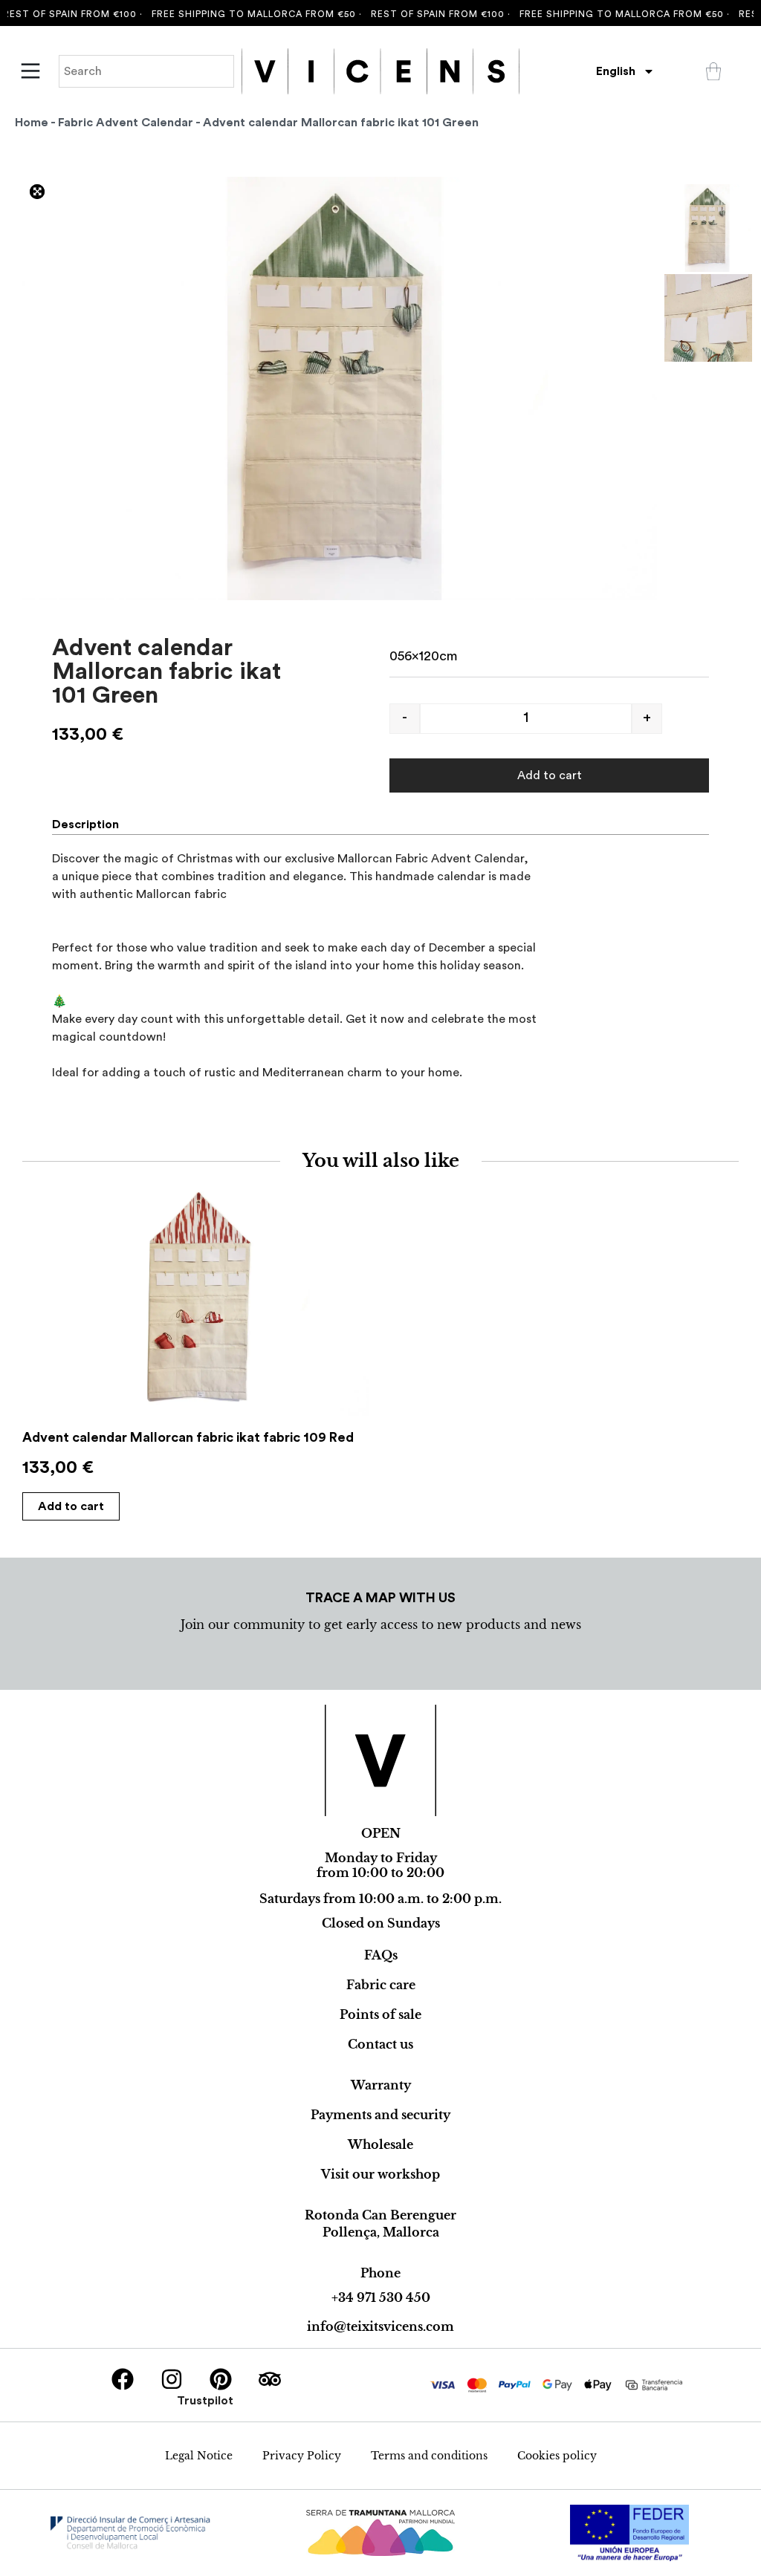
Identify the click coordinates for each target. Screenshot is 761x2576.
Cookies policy (557, 2456)
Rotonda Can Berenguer (380, 2215)
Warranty (381, 2085)
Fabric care (381, 1985)
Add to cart (550, 775)
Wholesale (380, 2144)
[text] (380, 966)
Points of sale (380, 2014)
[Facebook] (123, 2379)
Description (85, 824)
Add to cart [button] (71, 1506)
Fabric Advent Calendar (126, 123)
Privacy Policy (302, 2456)
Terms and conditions (429, 2456)
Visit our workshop (380, 2174)
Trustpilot (205, 2401)
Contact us (380, 2044)
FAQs (381, 1955)
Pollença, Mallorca (381, 2232)
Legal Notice (199, 2456)
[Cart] (713, 71)
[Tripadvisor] (270, 2379)
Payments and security (380, 2115)
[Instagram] (172, 2379)
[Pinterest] (221, 2379)
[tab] (91, 824)
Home (32, 123)
